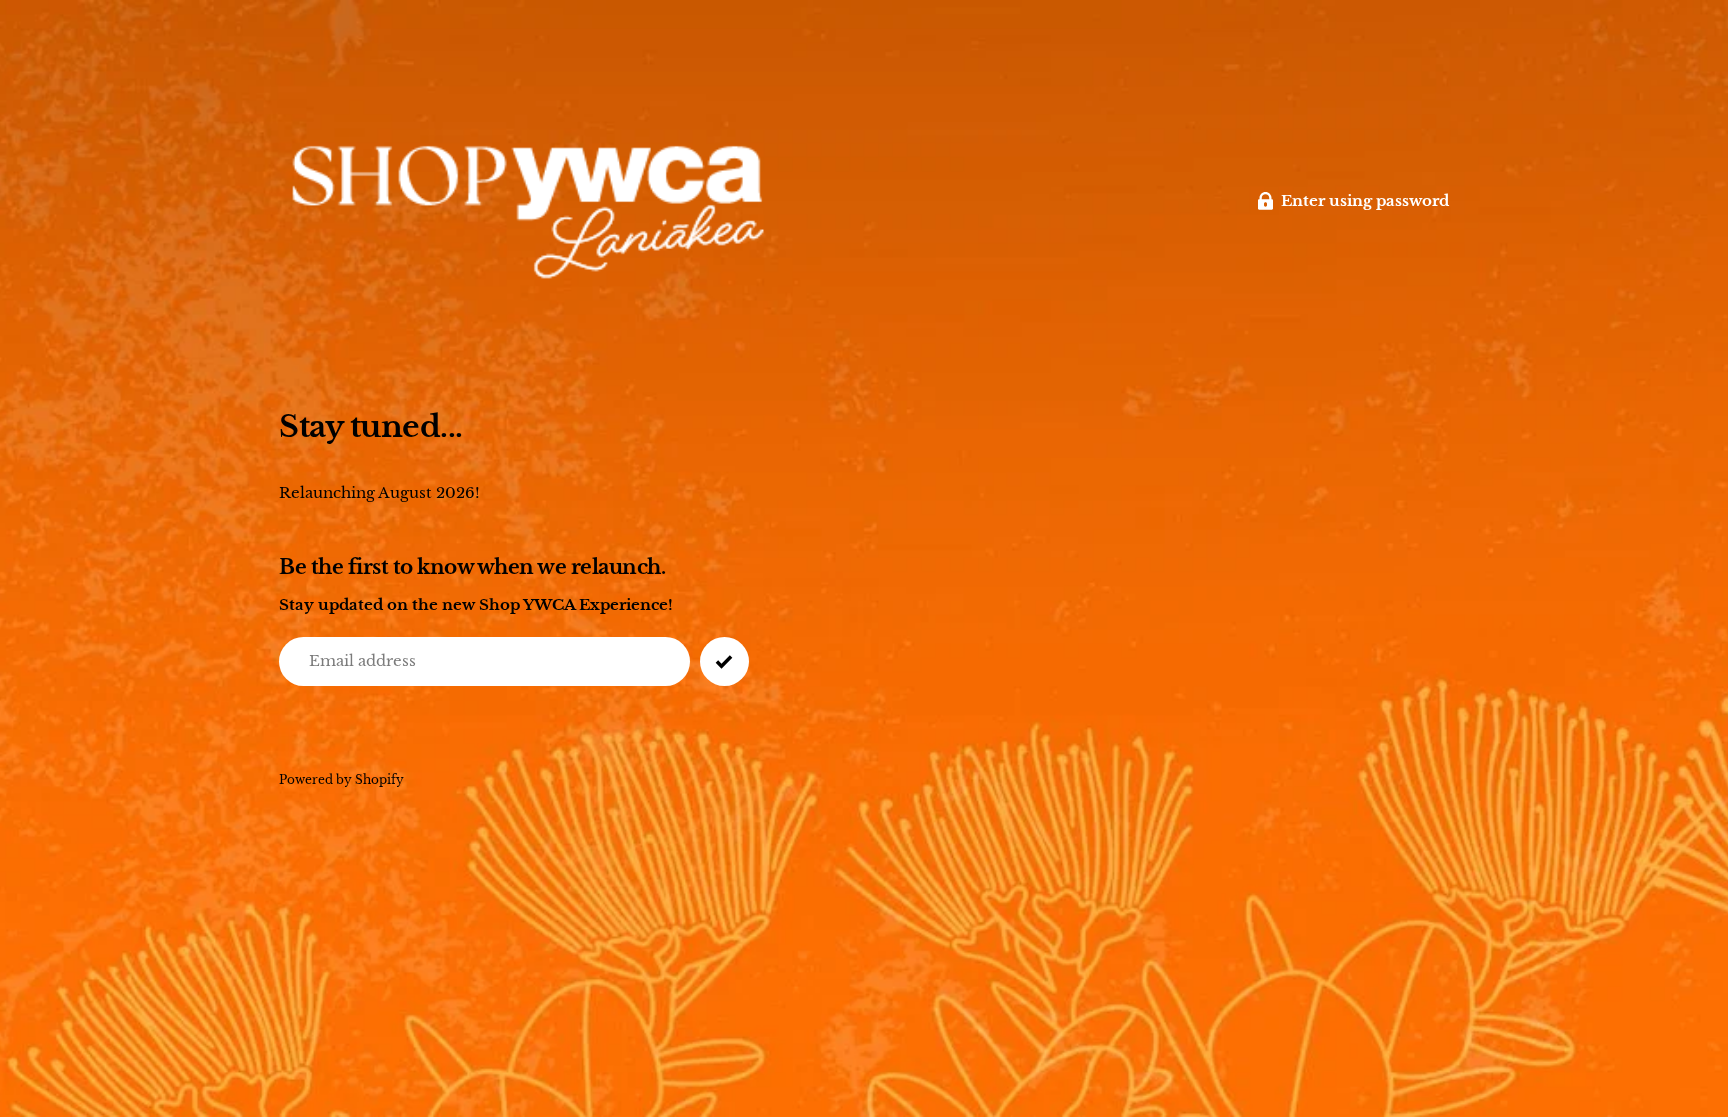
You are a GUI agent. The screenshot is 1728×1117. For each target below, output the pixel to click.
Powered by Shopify (341, 779)
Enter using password (1365, 200)
